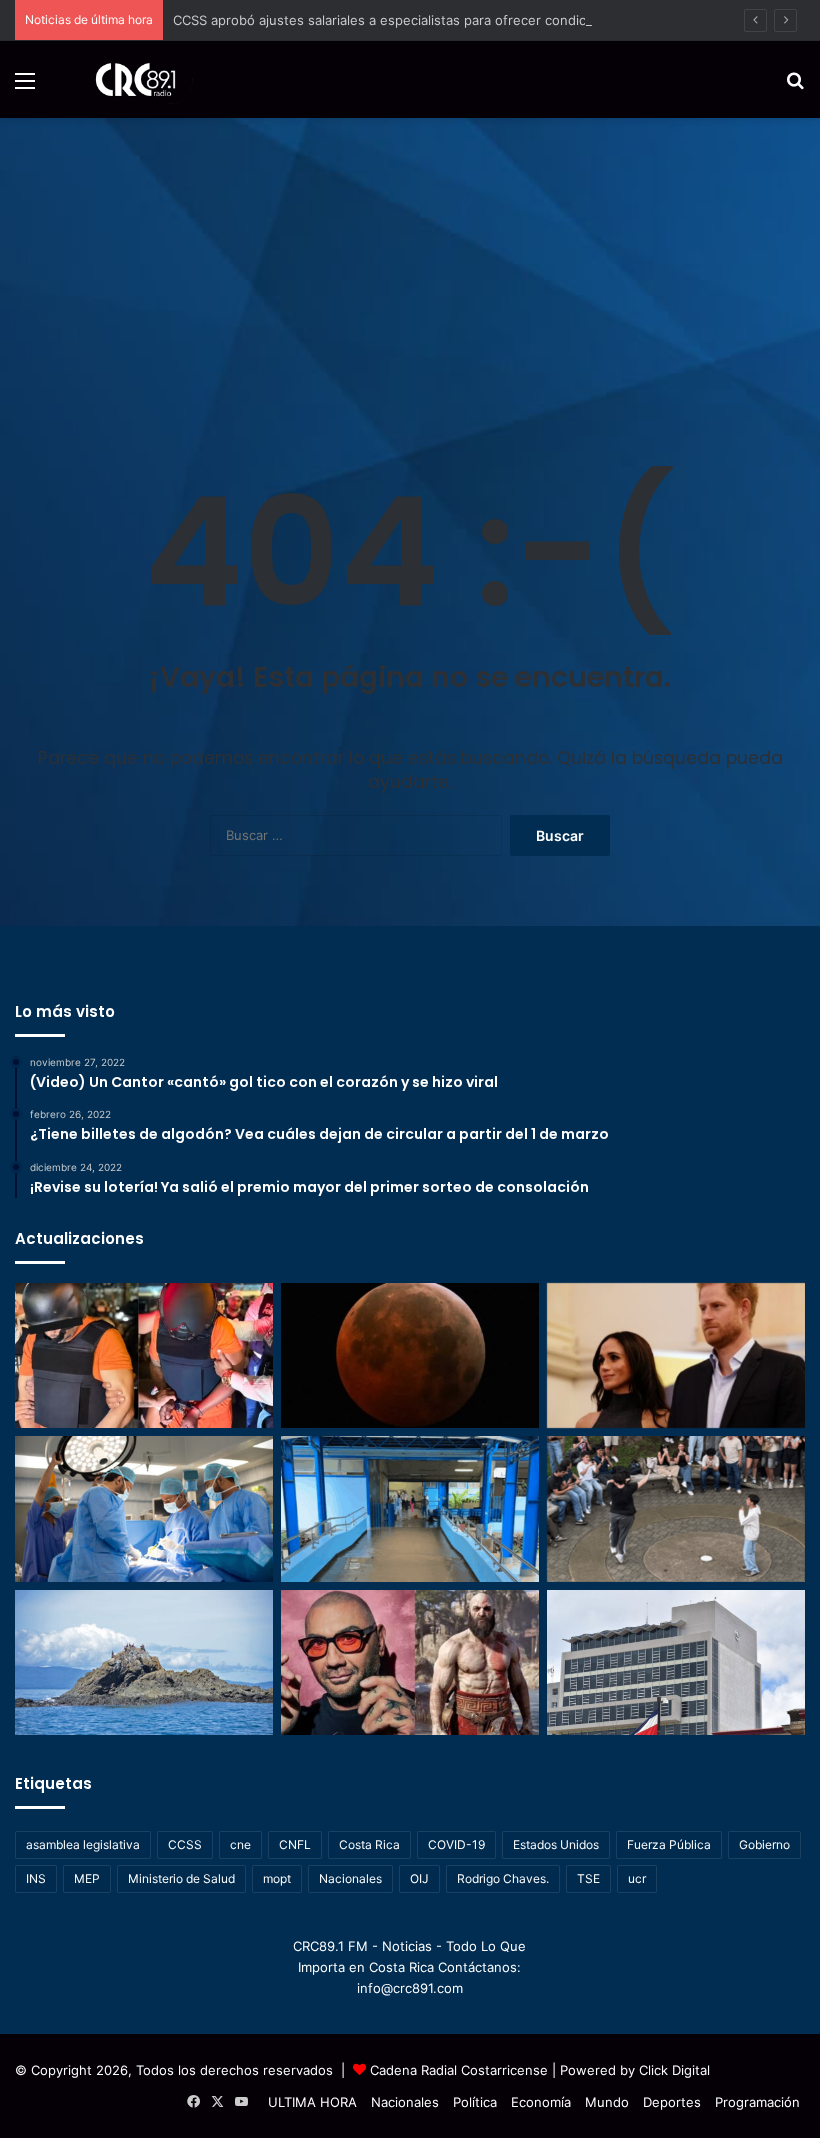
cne (240, 1844)
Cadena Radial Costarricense (459, 2070)
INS (36, 1878)
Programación (757, 2102)
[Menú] (25, 87)
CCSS (185, 1844)
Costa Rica (369, 1844)
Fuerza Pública (669, 1844)
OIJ (419, 1878)
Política (475, 2102)
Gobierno (764, 1844)
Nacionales (350, 1878)
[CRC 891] (124, 79)
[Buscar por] (795, 87)
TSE (588, 1878)
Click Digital (674, 2070)
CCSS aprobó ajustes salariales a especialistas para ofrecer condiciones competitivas (438, 20)
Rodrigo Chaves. (503, 1878)
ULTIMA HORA (312, 2102)
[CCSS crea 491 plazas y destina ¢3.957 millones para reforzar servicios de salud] (676, 1662)
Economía (541, 2102)
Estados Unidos (556, 1844)
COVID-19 (456, 1844)
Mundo (607, 2102)
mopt (277, 1878)
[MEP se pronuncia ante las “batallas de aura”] (676, 1509)
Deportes (672, 2102)
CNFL (295, 1844)
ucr (637, 1878)
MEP (87, 1878)
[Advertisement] (410, 268)
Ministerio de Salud (181, 1878)
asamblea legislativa (83, 1844)
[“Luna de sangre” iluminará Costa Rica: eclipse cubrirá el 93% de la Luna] (410, 1356)
